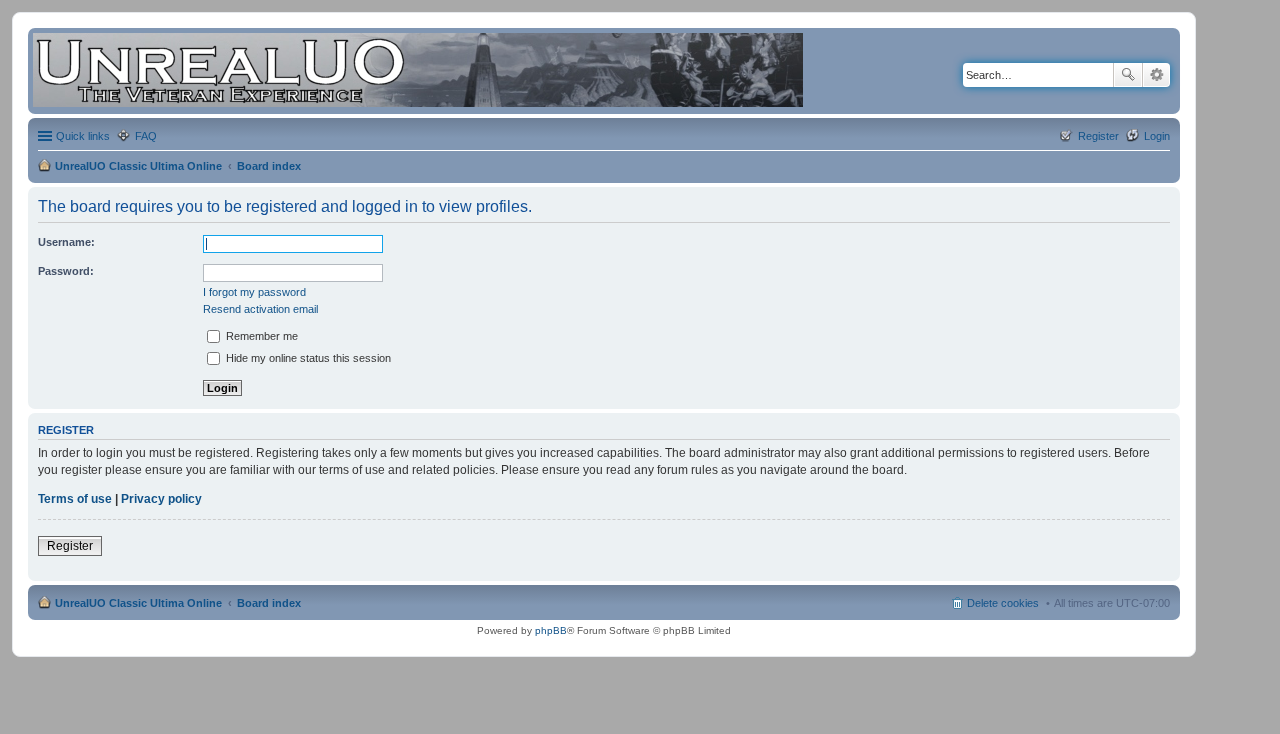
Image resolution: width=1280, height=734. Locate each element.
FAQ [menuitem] (146, 136)
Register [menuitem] (1098, 136)
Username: (66, 242)
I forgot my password (254, 292)
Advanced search (1156, 75)
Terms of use (75, 499)
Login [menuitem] (1157, 136)
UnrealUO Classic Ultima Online (138, 166)
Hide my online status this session (307, 358)
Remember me (260, 336)
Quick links (83, 136)
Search (1128, 75)
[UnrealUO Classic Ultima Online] (418, 71)
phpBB (551, 630)
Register (70, 546)
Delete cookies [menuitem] (1003, 603)
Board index (269, 166)
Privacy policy (161, 499)
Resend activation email (260, 309)
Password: (66, 271)
